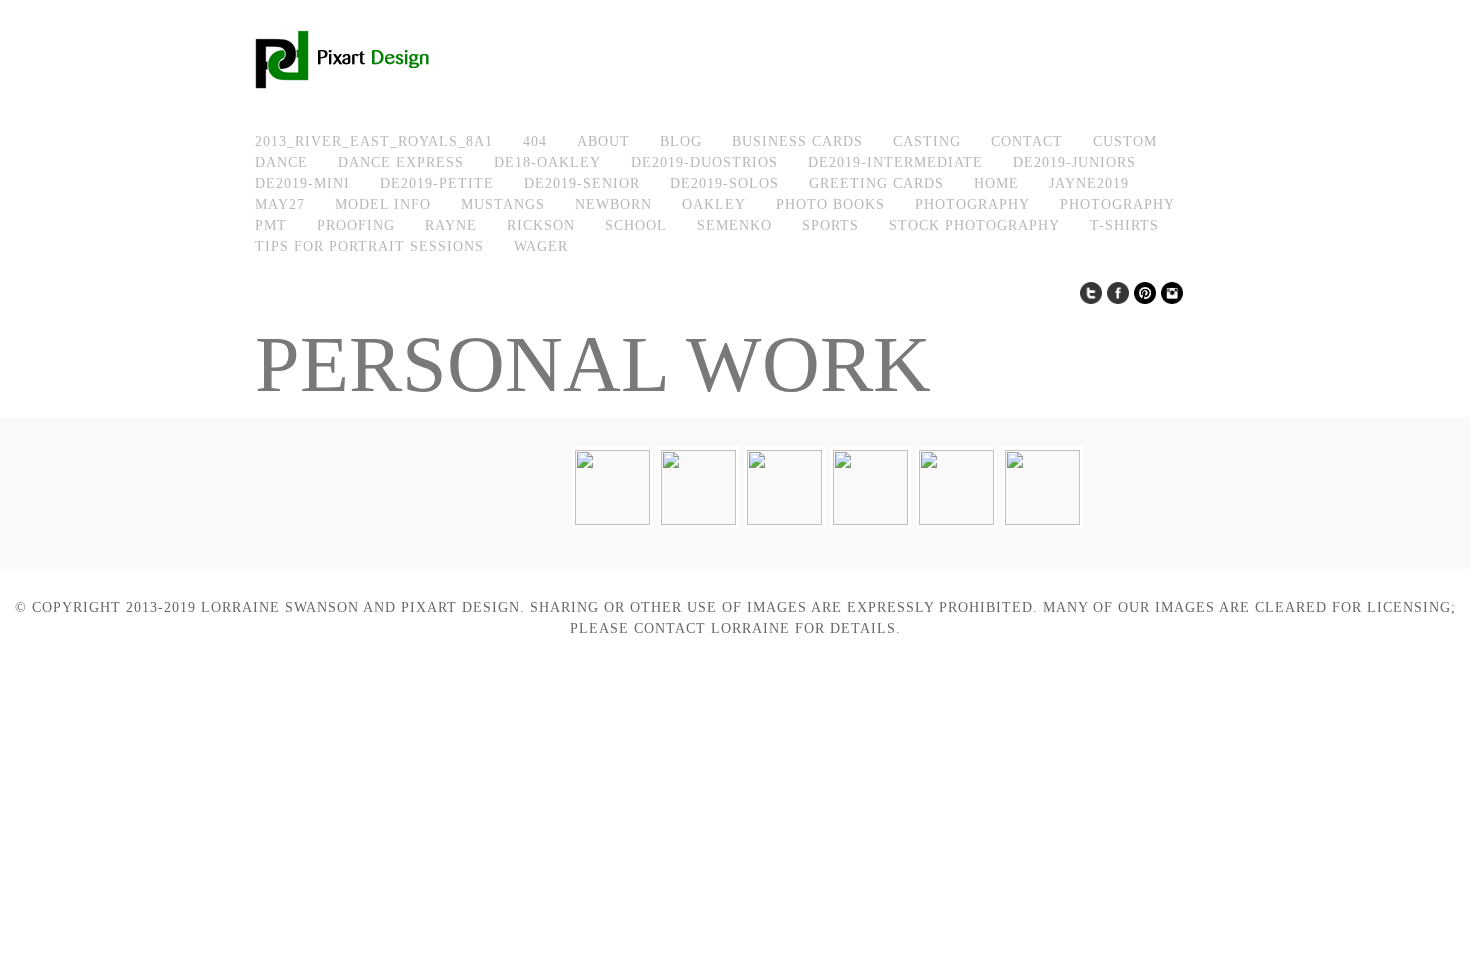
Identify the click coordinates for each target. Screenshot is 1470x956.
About (603, 141)
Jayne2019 (1089, 183)
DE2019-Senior (582, 183)
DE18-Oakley (547, 162)
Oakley (714, 204)
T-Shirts (1124, 225)
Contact (1027, 141)
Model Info (383, 204)
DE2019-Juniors (1074, 162)
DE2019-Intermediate (895, 162)
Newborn (613, 204)
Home (996, 183)
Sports (830, 225)
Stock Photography (974, 225)
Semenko (734, 225)
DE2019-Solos (724, 183)
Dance (281, 162)
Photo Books (830, 204)
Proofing (356, 225)
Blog (681, 141)
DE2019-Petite (437, 183)
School (636, 225)
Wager (541, 246)
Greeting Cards (876, 183)
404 (535, 141)
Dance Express (401, 162)
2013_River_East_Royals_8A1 (374, 141)
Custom (1125, 141)
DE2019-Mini (302, 183)
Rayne (451, 225)
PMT (271, 225)
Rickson (541, 225)
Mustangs (503, 204)
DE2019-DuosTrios (704, 162)
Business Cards (797, 141)
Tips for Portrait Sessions (369, 246)
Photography (972, 204)
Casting (927, 141)
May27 (280, 204)
